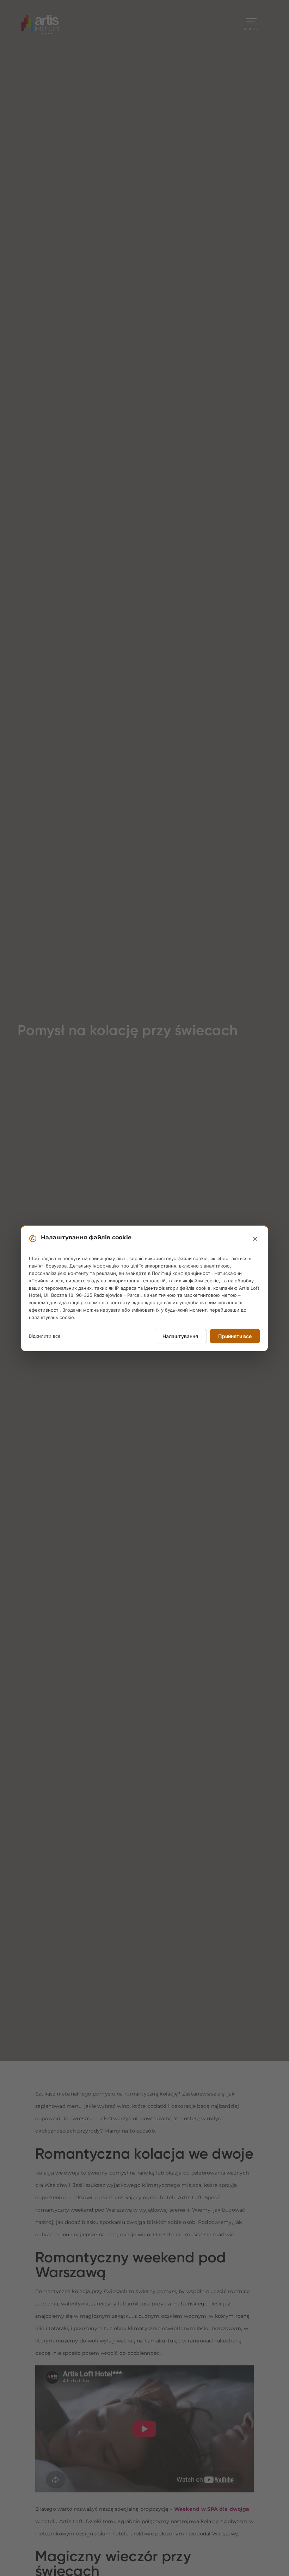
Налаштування (180, 1336)
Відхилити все (45, 1336)
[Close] (255, 1239)
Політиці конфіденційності (182, 1273)
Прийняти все (235, 1336)
